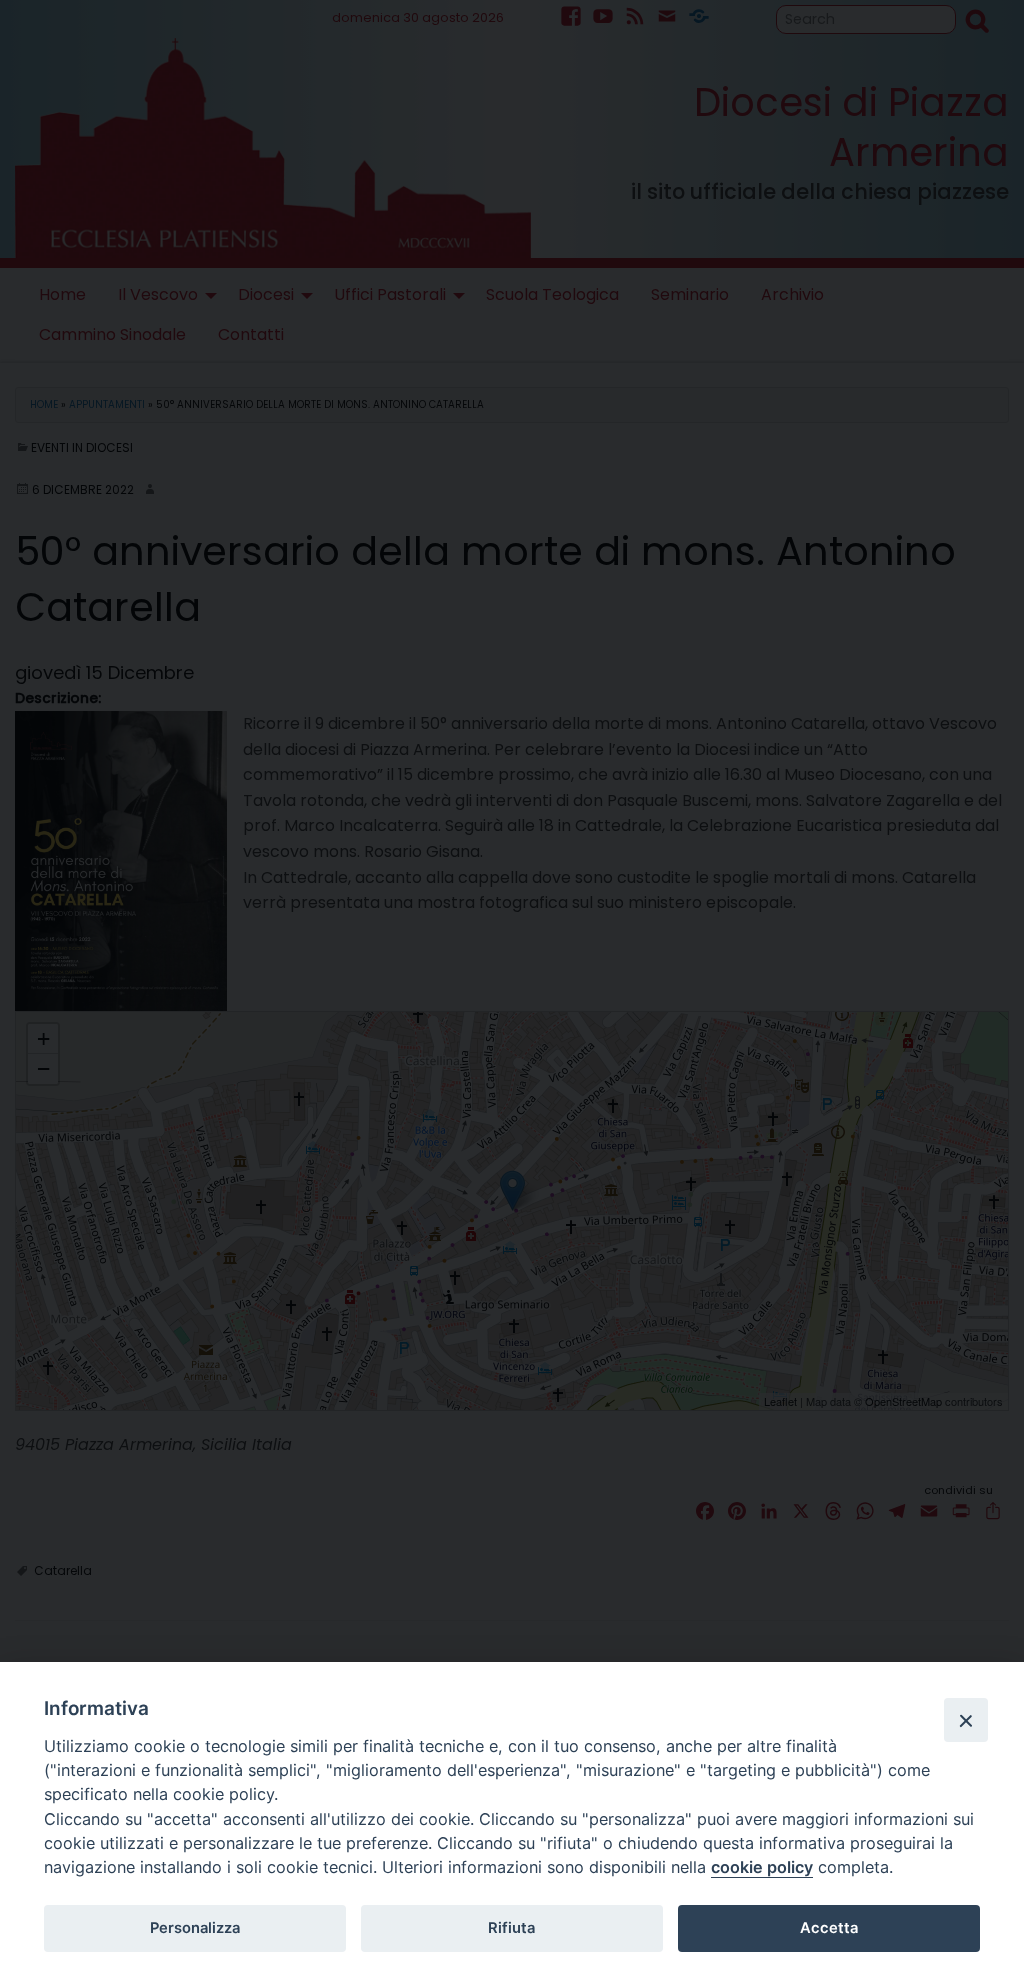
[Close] (966, 1720)
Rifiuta (511, 1928)
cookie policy (762, 1867)
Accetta (829, 1928)
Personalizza (195, 1928)
